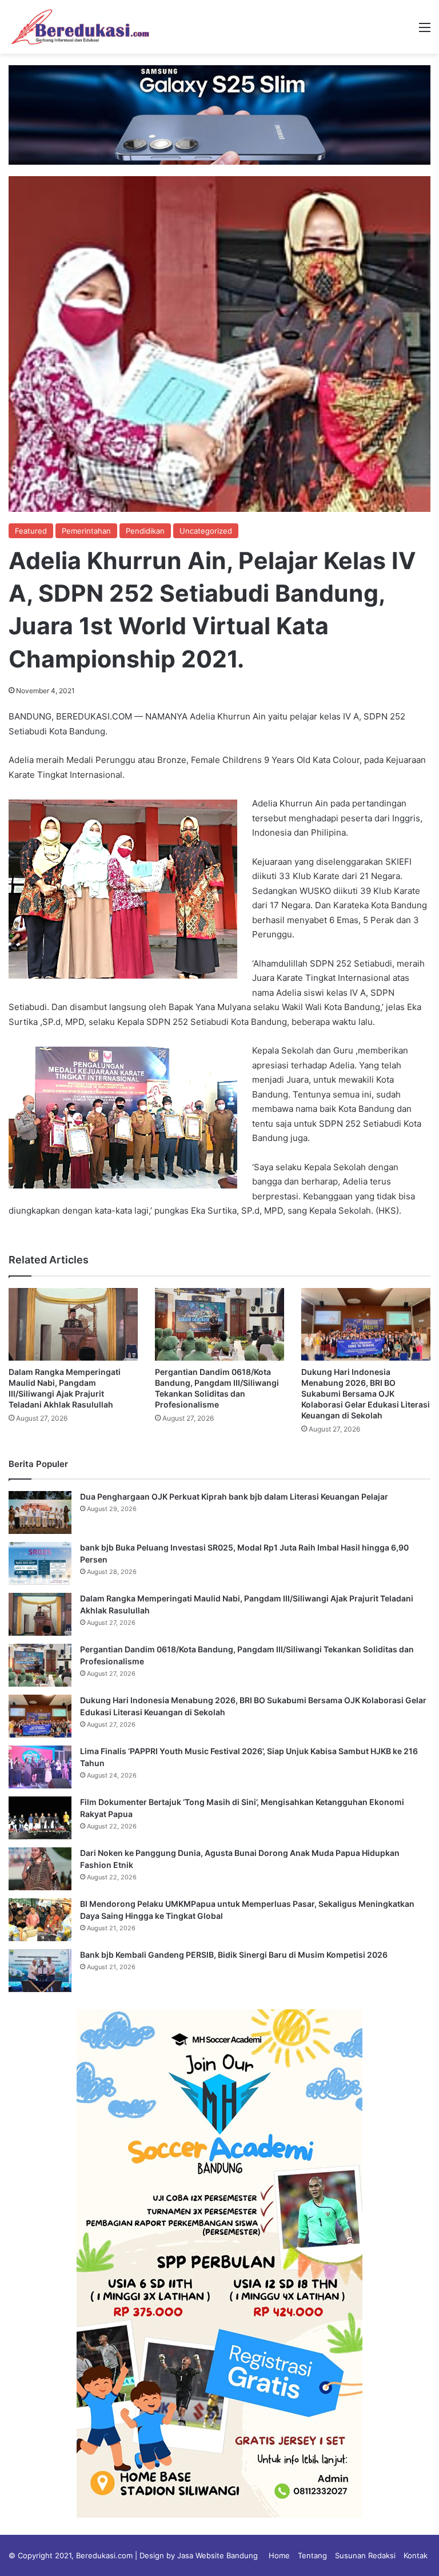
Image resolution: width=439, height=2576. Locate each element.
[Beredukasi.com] (80, 27)
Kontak (416, 2555)
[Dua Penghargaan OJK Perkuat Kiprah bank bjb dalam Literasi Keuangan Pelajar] (40, 1512)
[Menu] (425, 31)
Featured (31, 531)
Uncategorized (206, 531)
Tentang (312, 2555)
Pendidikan (145, 531)
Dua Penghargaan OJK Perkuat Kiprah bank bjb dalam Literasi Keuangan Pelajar (234, 1496)
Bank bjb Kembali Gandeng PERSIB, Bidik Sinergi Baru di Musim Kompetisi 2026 (234, 1955)
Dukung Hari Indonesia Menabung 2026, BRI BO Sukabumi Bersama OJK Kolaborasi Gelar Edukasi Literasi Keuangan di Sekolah (366, 1394)
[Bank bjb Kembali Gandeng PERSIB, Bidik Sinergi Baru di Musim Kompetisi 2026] (40, 1971)
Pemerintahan (86, 531)
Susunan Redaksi (365, 2555)
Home (279, 2555)
